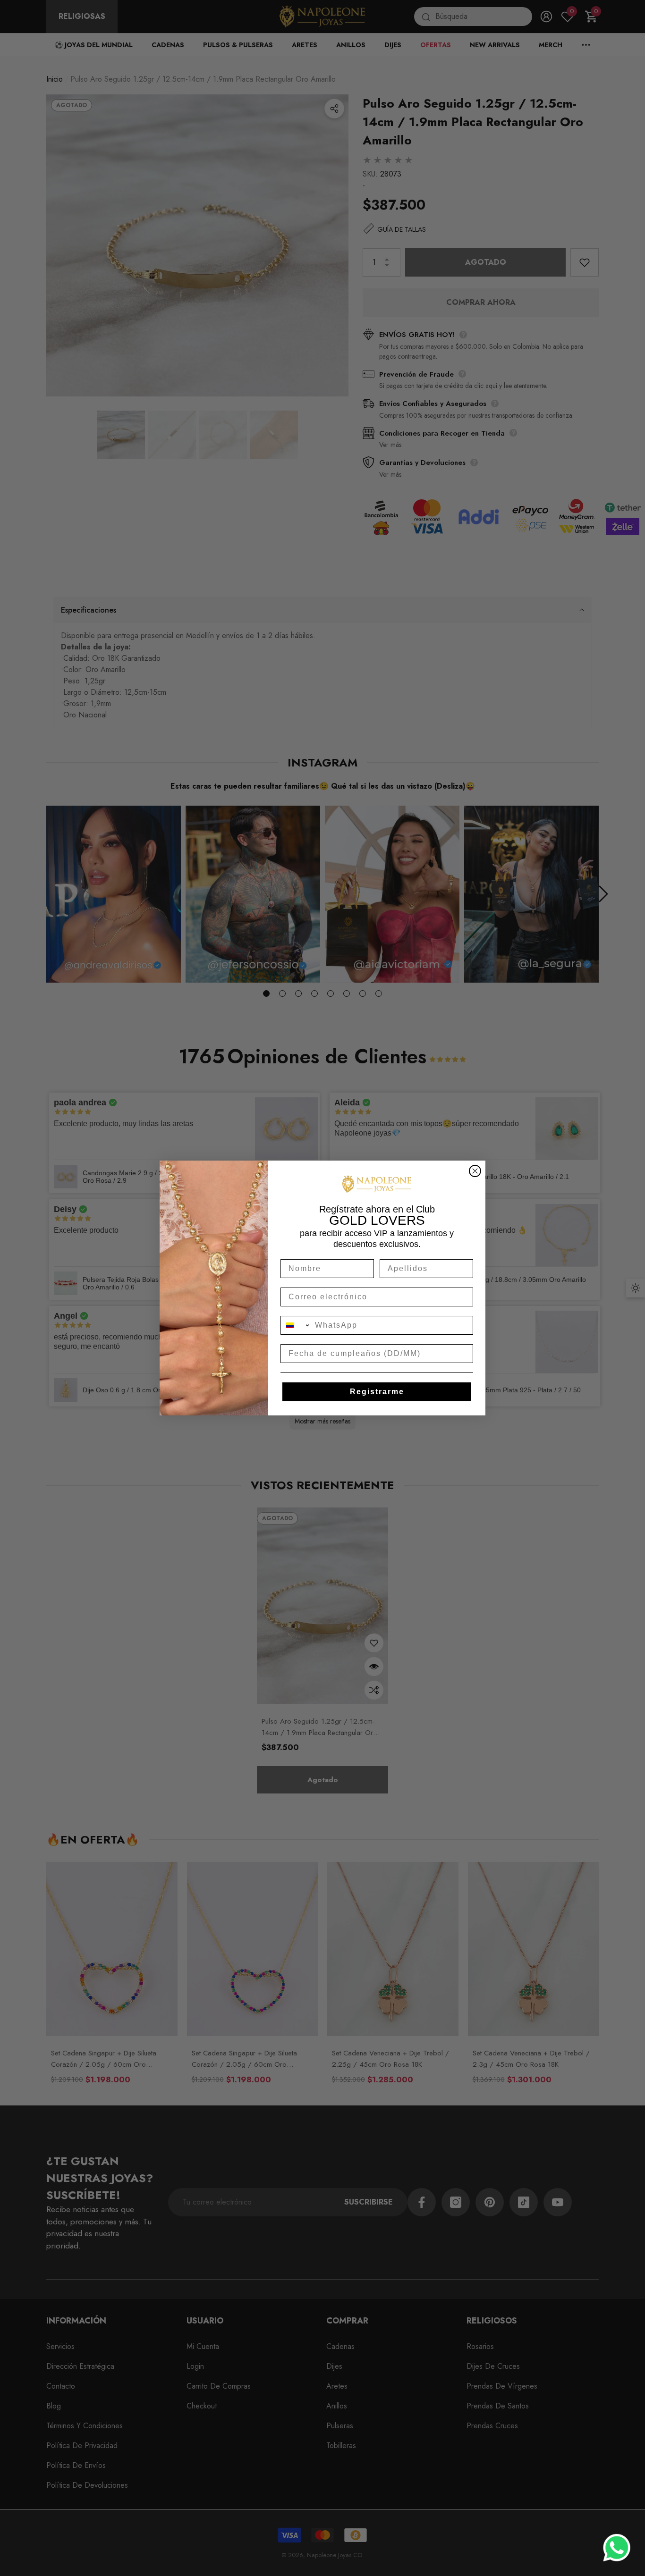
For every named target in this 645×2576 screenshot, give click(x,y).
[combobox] (296, 1325)
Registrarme (377, 1392)
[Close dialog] (475, 1171)
